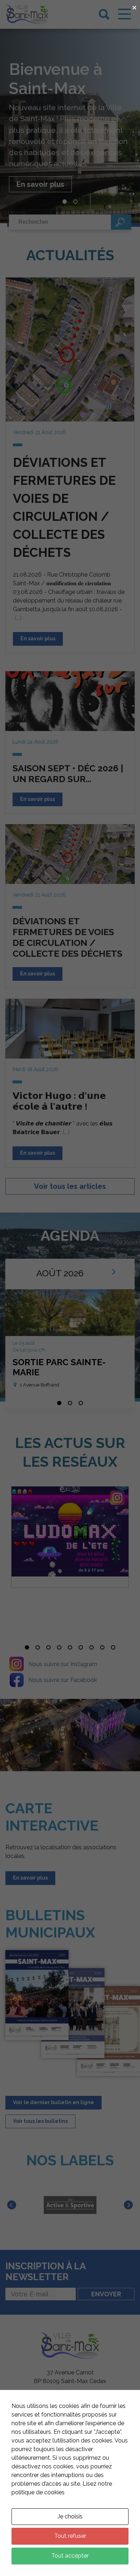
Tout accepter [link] (70, 2556)
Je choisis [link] (70, 2516)
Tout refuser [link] (70, 2536)
